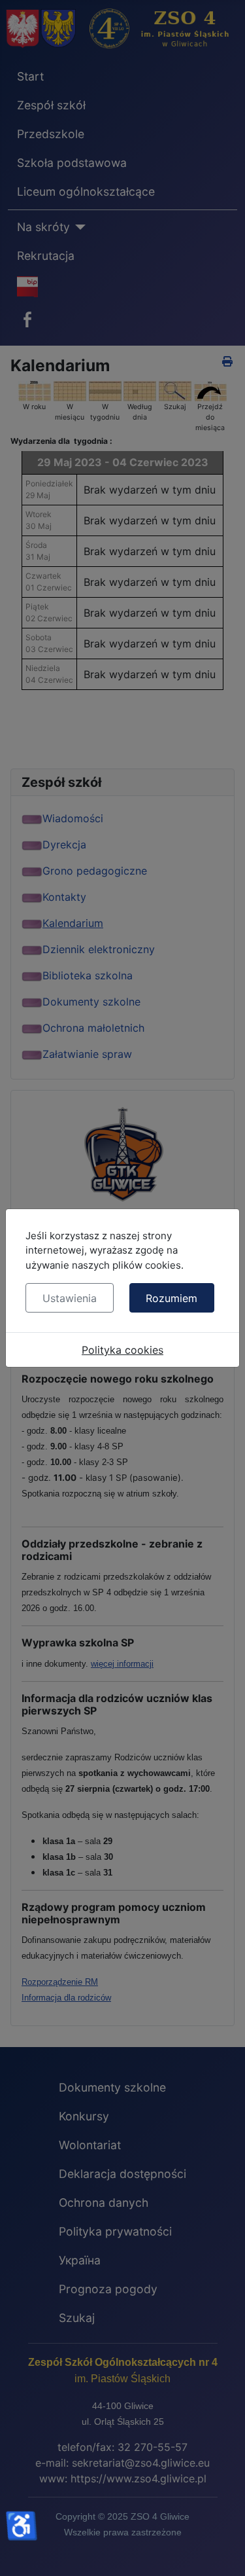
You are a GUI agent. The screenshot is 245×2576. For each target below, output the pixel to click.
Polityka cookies (122, 1350)
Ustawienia (70, 1298)
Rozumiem (171, 1298)
